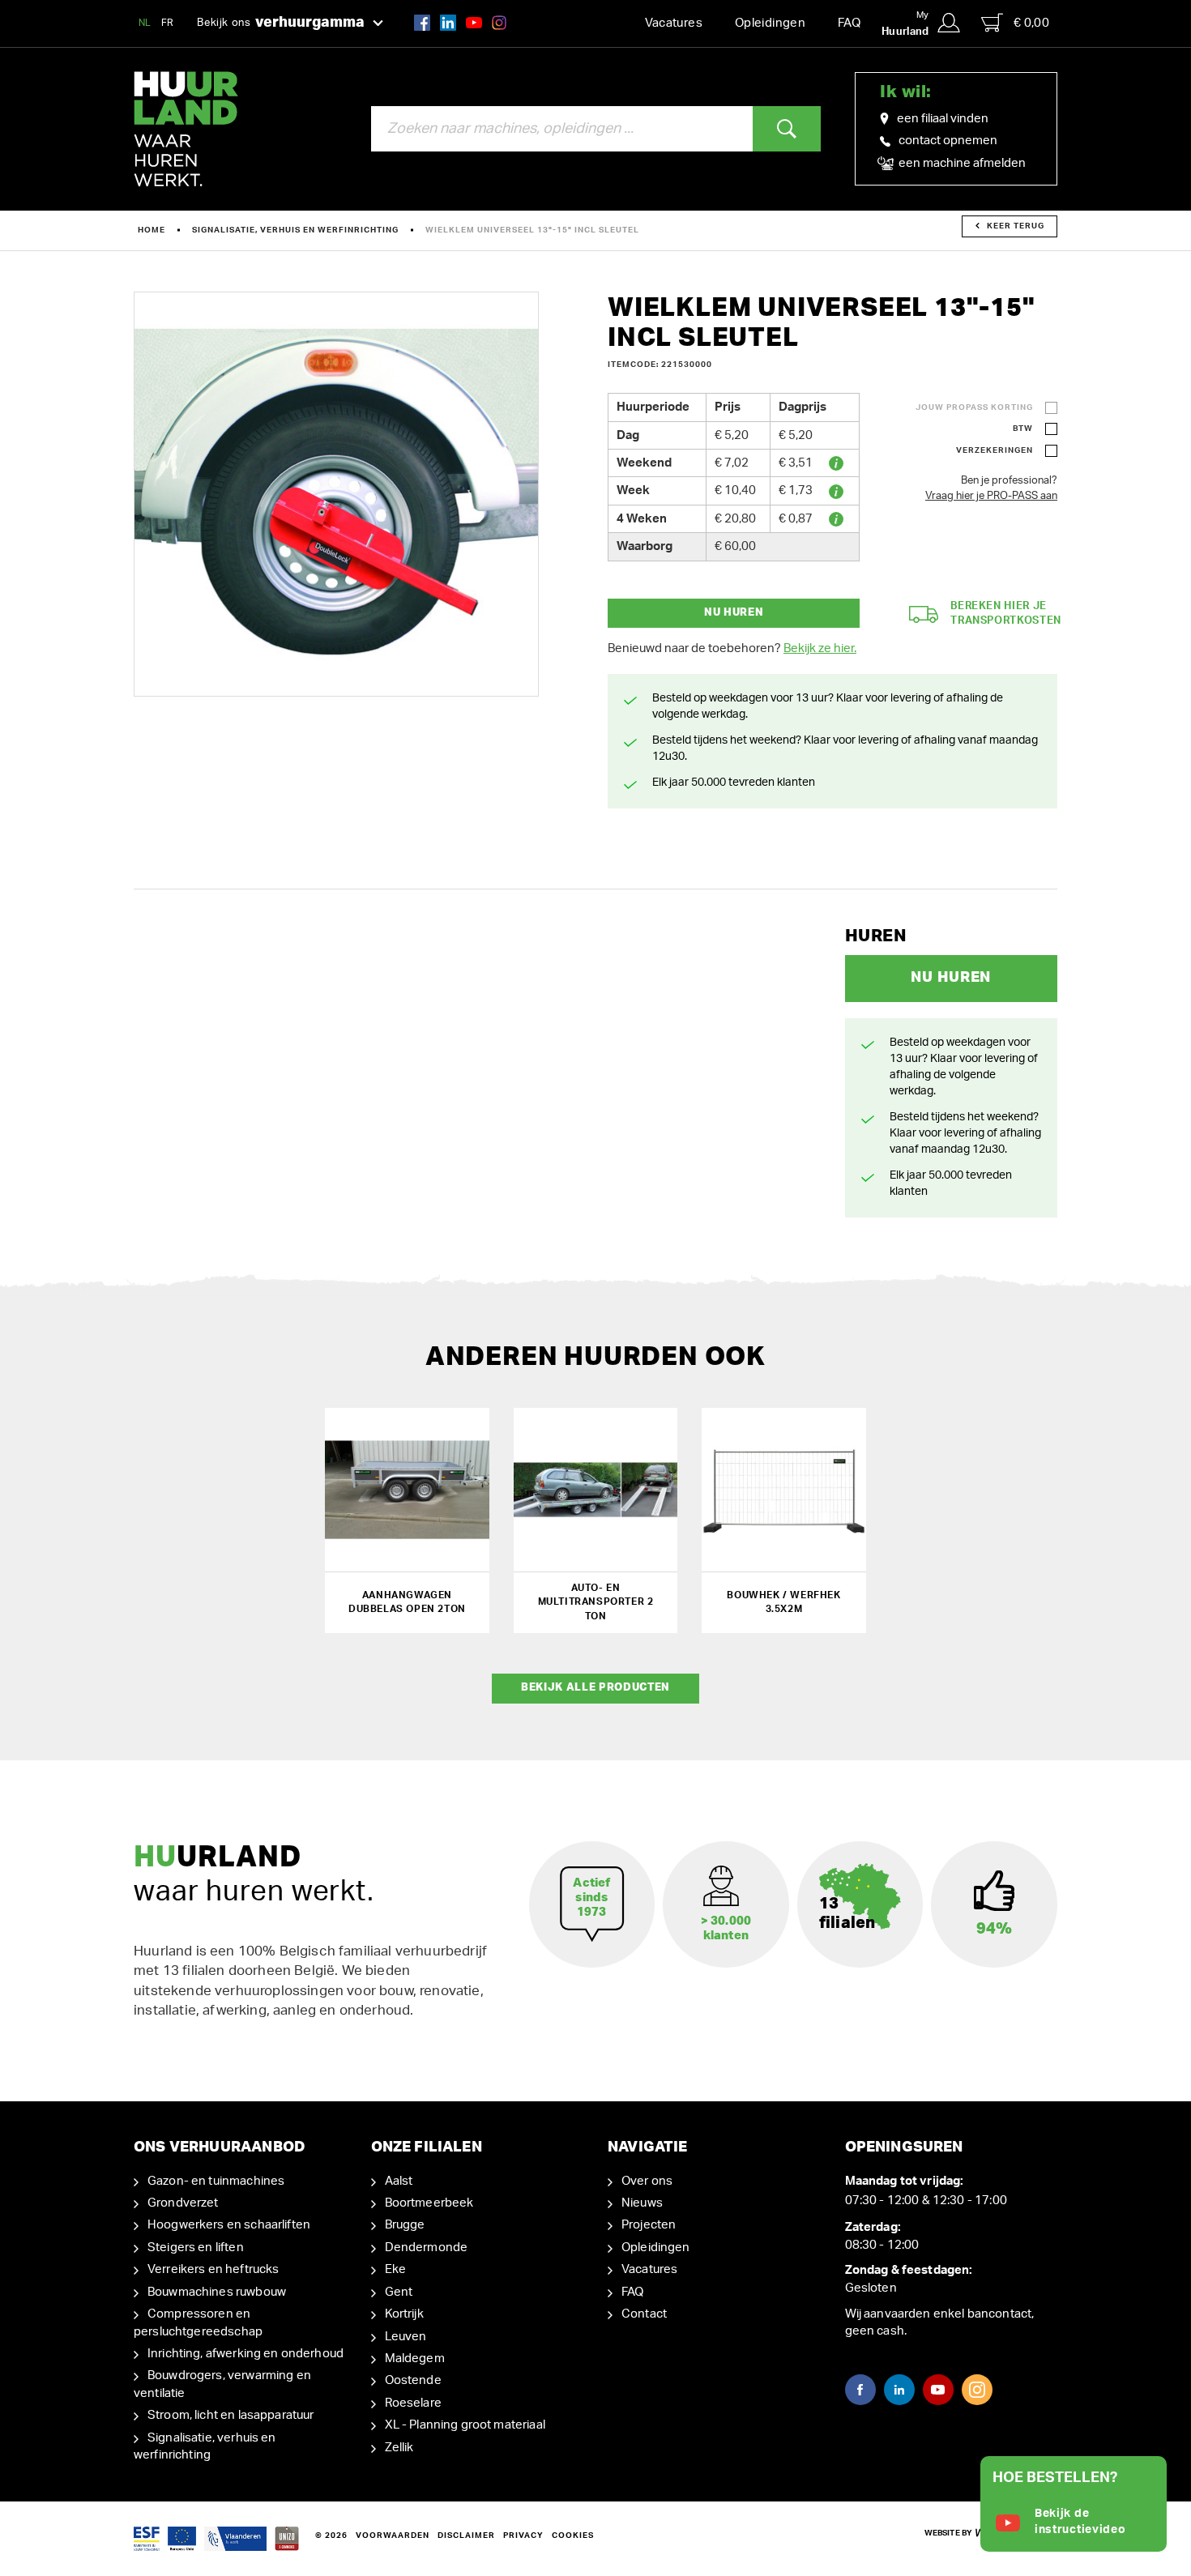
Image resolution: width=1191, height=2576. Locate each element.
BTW (1023, 429)
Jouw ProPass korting (974, 407)
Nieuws (642, 2203)
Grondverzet (183, 2203)
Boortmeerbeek (429, 2203)
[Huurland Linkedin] (899, 2390)
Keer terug (1016, 226)
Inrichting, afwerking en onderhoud (245, 2354)
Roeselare (413, 2403)
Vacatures (674, 23)
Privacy (523, 2535)
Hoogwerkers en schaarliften (229, 2225)
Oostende (413, 2380)
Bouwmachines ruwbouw (217, 2292)
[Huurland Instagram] (499, 22)
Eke (395, 2269)
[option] (336, 494)
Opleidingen (770, 23)
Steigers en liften (196, 2248)
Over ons (647, 2181)
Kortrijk (404, 2314)
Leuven (406, 2337)
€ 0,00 (1031, 23)
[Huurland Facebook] (422, 22)
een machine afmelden (961, 163)
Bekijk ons (281, 23)
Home (152, 230)
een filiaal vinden (943, 119)
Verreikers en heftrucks (213, 2269)
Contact (644, 2314)
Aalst (399, 2181)
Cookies (573, 2535)
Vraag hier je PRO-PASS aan (991, 496)
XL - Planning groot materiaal (465, 2425)
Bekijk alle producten (595, 1688)
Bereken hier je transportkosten (1006, 614)
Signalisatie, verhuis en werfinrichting (295, 230)
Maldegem (415, 2358)
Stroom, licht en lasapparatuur (231, 2415)
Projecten (649, 2225)
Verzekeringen (995, 450)
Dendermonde (427, 2248)
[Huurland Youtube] (474, 22)
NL (145, 23)
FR (168, 23)
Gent (399, 2292)
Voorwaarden (393, 2535)
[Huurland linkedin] (448, 22)
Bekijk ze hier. (820, 648)
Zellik (399, 2448)
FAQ (849, 23)
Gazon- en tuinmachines (216, 2181)
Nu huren (734, 613)
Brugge (405, 2225)
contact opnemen (948, 141)
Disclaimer (466, 2535)
